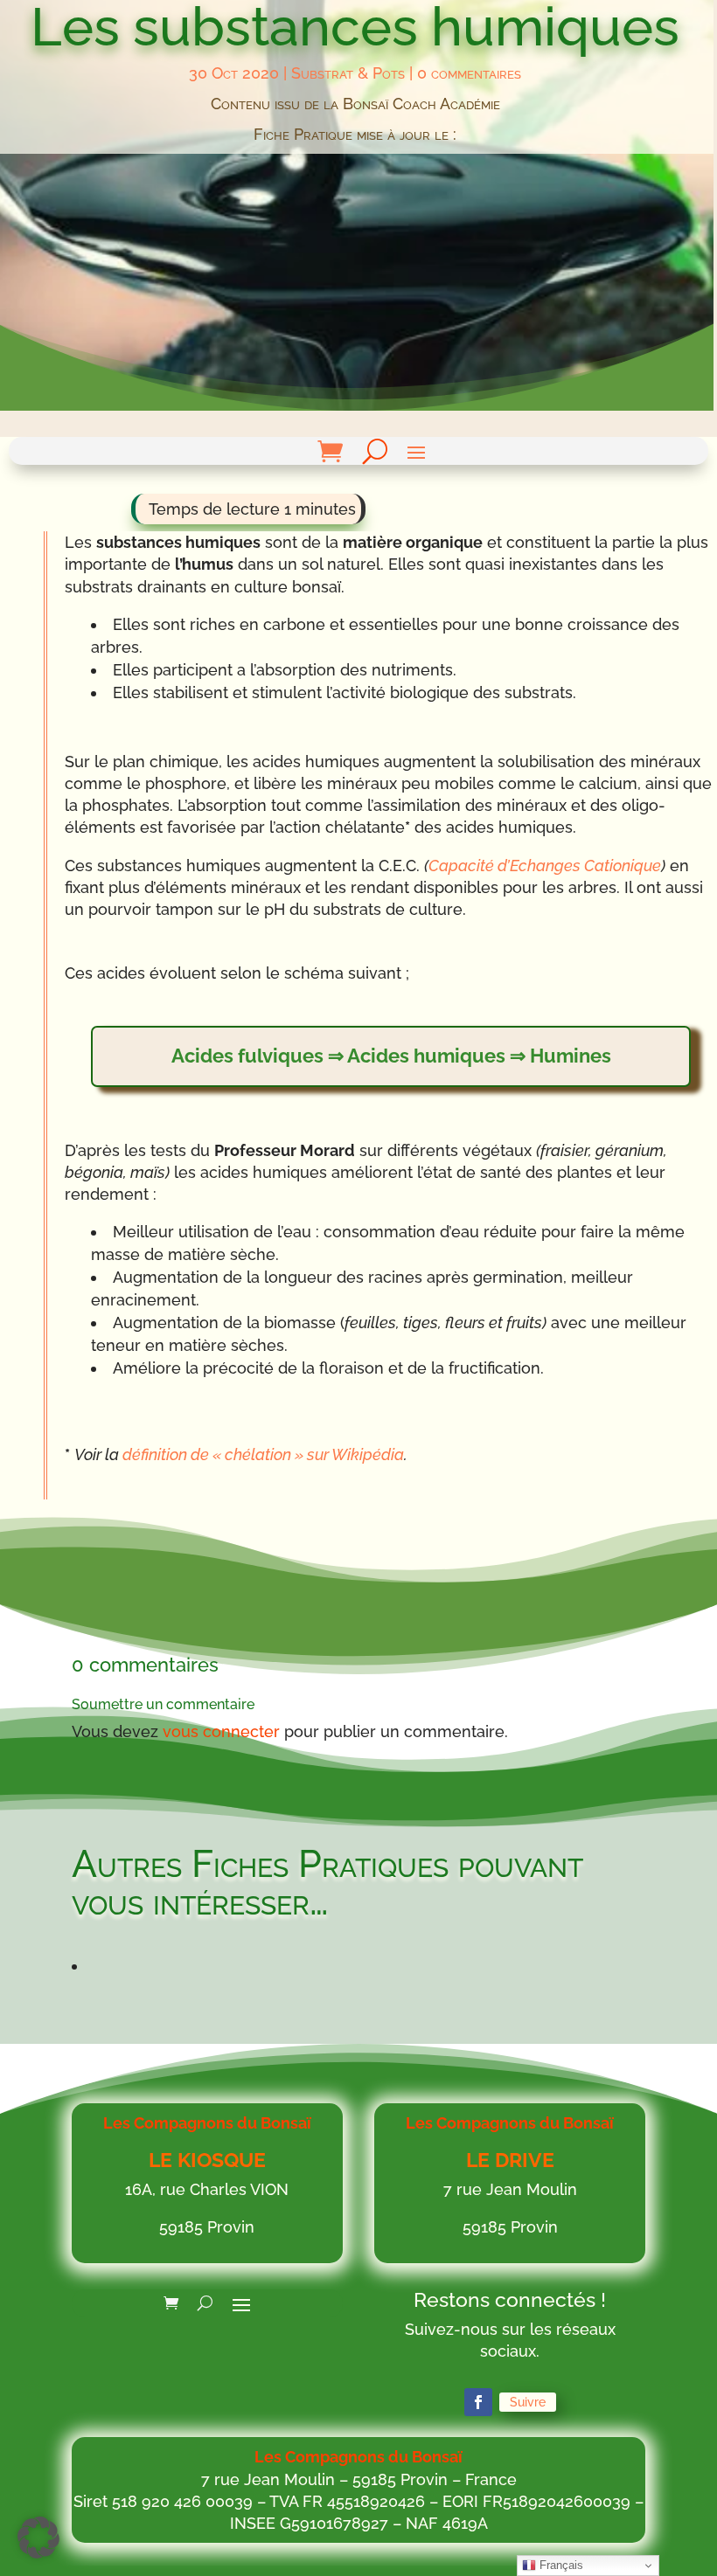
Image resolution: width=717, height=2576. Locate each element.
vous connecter (221, 1731)
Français (560, 2565)
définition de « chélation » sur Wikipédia (263, 1454)
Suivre (528, 2402)
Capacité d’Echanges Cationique (545, 866)
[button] (38, 2538)
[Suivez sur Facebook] (478, 2402)
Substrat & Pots (348, 73)
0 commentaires (469, 73)
